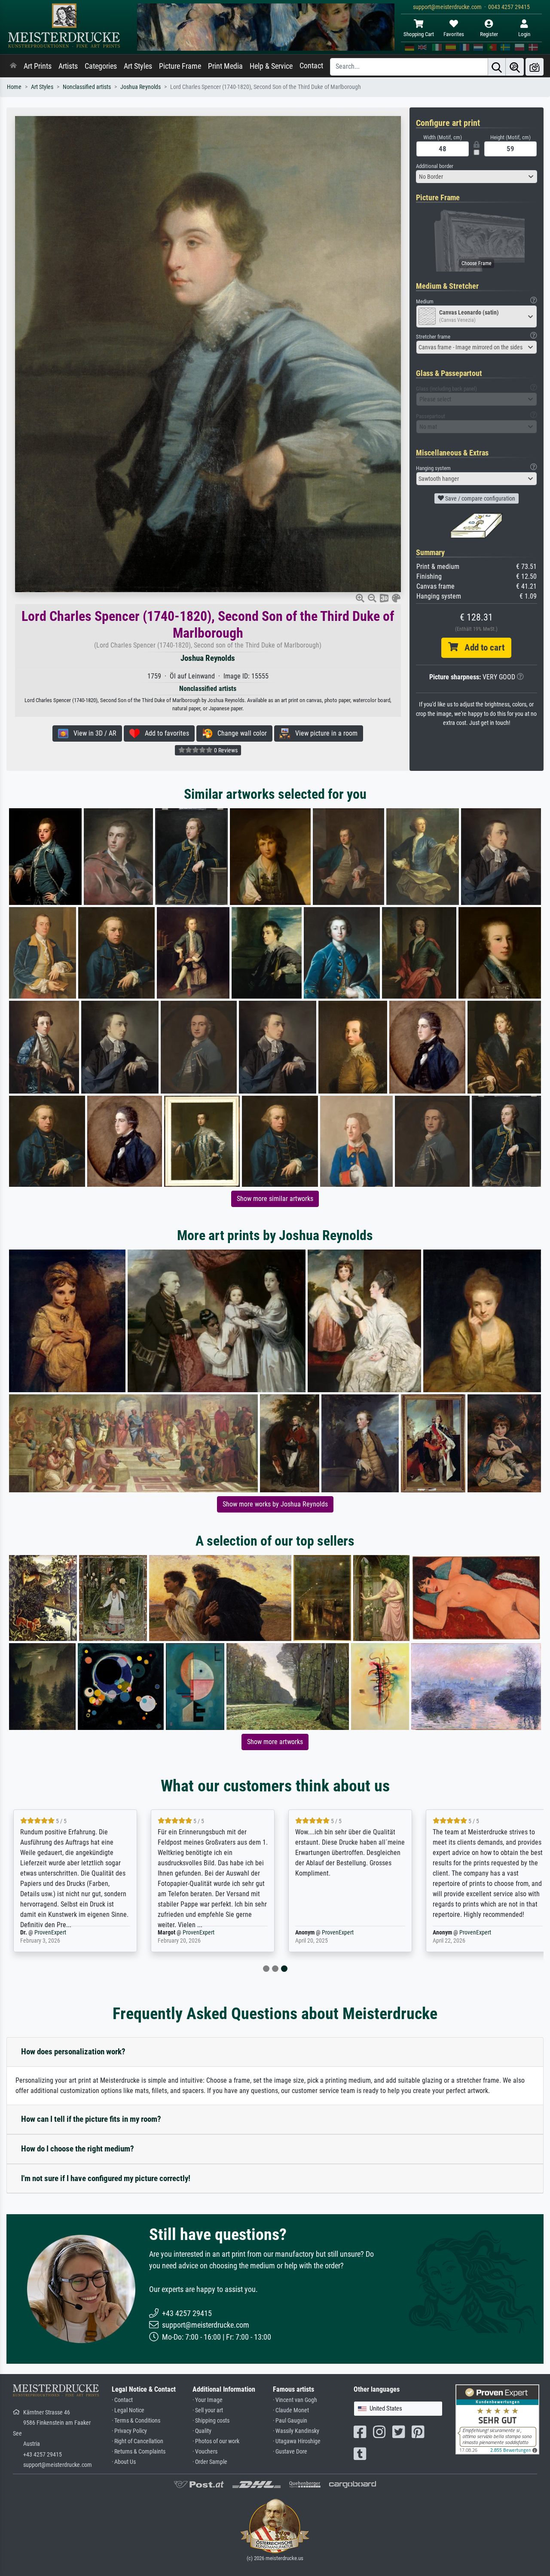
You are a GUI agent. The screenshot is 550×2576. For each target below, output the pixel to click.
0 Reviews (225, 750)
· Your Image (208, 2400)
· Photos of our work (216, 2441)
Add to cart (481, 648)
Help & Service (271, 66)
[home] (13, 66)
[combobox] (477, 177)
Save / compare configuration (480, 498)
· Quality (202, 2431)
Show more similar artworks (275, 1199)
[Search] (497, 67)
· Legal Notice (128, 2410)
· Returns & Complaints (139, 2452)
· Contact (122, 2400)
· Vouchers (205, 2452)
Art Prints (38, 66)
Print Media (225, 66)
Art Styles (138, 66)
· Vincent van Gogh (295, 2400)
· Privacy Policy (129, 2431)
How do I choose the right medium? (78, 2149)
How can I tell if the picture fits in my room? (91, 2119)
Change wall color (240, 733)
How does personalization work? (73, 2052)
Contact (311, 66)
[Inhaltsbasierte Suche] (515, 67)
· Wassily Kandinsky (296, 2431)
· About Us (124, 2462)
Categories (101, 66)
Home (14, 87)
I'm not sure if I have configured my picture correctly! (106, 2178)
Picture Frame (180, 66)
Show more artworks (275, 1742)
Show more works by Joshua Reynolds (275, 1504)
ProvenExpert (50, 1933)
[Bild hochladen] (535, 67)
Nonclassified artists (87, 87)
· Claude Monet (291, 2410)
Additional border (435, 166)
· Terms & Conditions (136, 2421)
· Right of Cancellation (137, 2441)
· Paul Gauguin (290, 2421)
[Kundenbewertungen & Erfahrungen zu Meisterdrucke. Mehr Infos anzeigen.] (497, 2419)
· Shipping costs (211, 2421)
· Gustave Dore (290, 2452)
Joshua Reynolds (141, 87)
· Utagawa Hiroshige (297, 2441)
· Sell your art (208, 2410)
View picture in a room (324, 733)
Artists (68, 66)
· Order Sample (210, 2462)
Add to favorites (164, 733)
